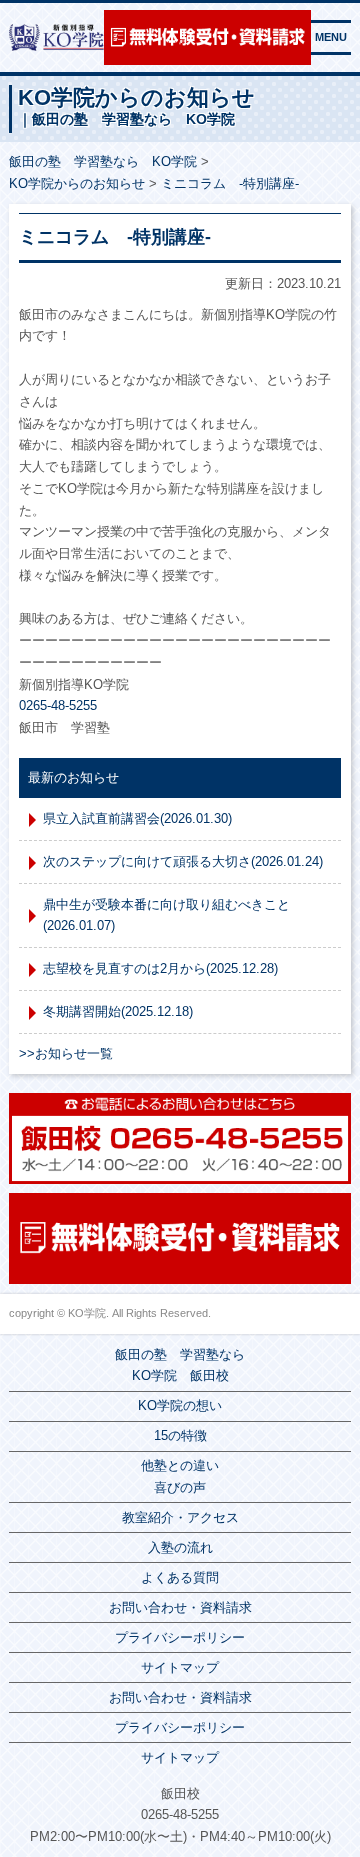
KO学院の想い (180, 1405)
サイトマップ (180, 1667)
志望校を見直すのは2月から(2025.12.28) (160, 968)
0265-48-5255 (58, 705)
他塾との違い (180, 1465)
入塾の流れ (180, 1547)
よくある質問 (180, 1577)
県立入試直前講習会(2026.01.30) (137, 818)
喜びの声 (180, 1487)
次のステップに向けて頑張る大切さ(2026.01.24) (183, 861)
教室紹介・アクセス (180, 1517)
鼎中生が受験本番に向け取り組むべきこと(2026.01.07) (166, 915)
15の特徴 (180, 1435)
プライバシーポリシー (180, 1637)
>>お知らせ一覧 (66, 1053)
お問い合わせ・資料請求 (180, 1607)
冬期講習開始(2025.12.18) (118, 1011)
